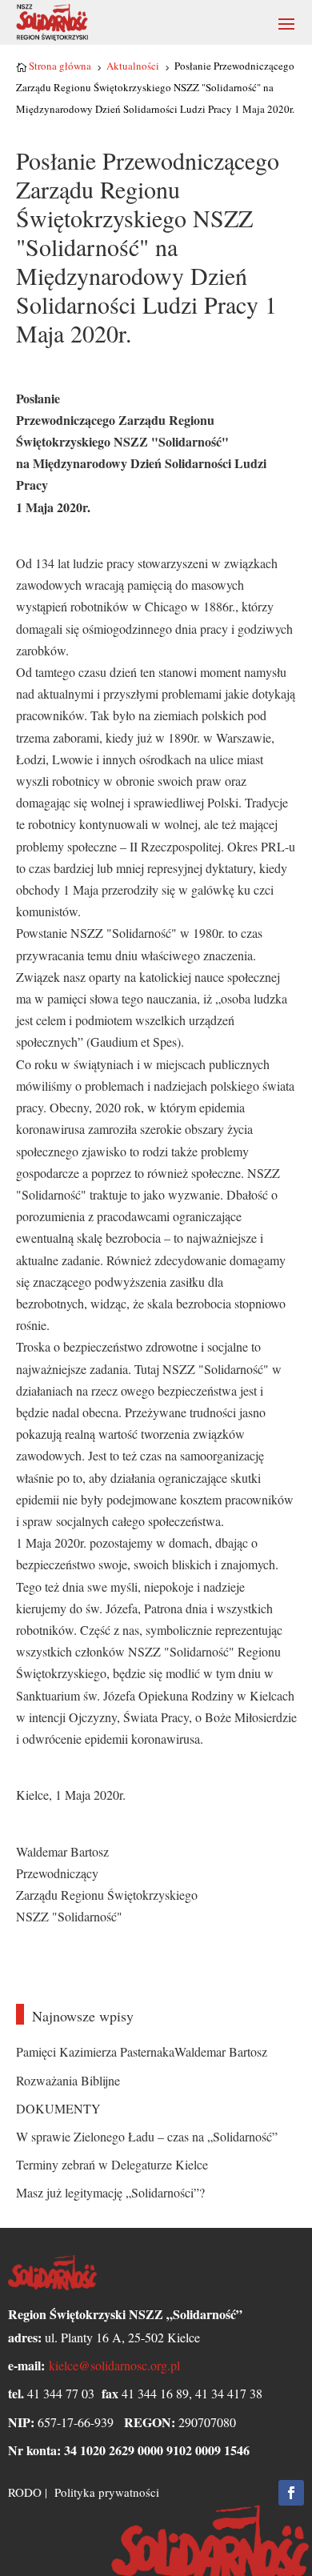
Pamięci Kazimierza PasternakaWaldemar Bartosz (142, 2051)
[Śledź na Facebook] (291, 2493)
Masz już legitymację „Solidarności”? (110, 2192)
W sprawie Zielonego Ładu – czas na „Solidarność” (147, 2136)
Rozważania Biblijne (68, 2080)
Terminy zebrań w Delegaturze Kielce (112, 2164)
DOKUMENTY (58, 2108)
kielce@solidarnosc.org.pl (114, 2365)
